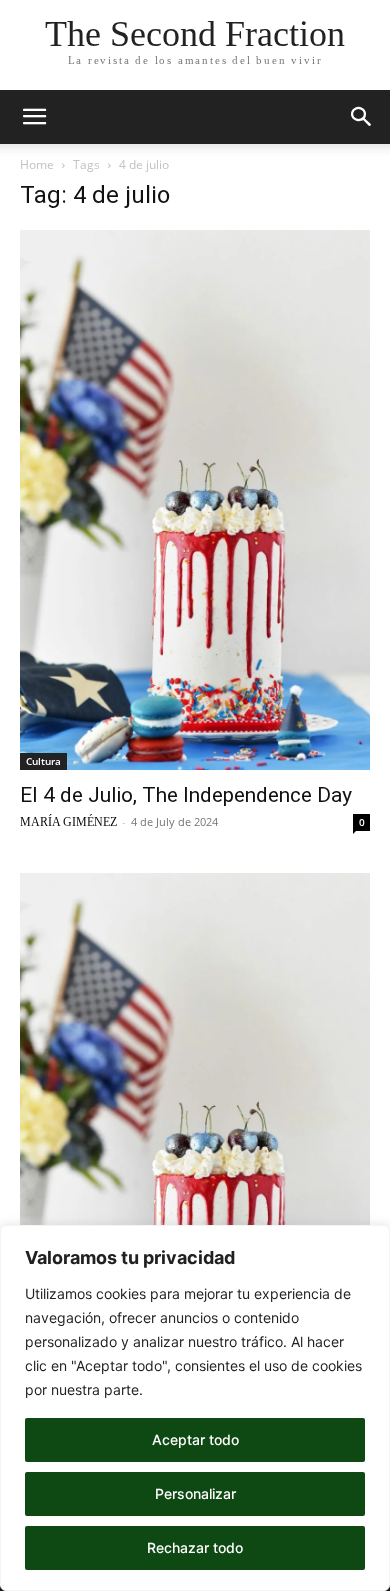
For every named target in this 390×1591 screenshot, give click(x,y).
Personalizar (195, 1493)
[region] (195, 1408)
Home (37, 164)
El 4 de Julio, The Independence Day (186, 795)
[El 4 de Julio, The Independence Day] (195, 500)
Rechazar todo (195, 1547)
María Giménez (68, 822)
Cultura (43, 761)
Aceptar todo (195, 1439)
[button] (34, 117)
